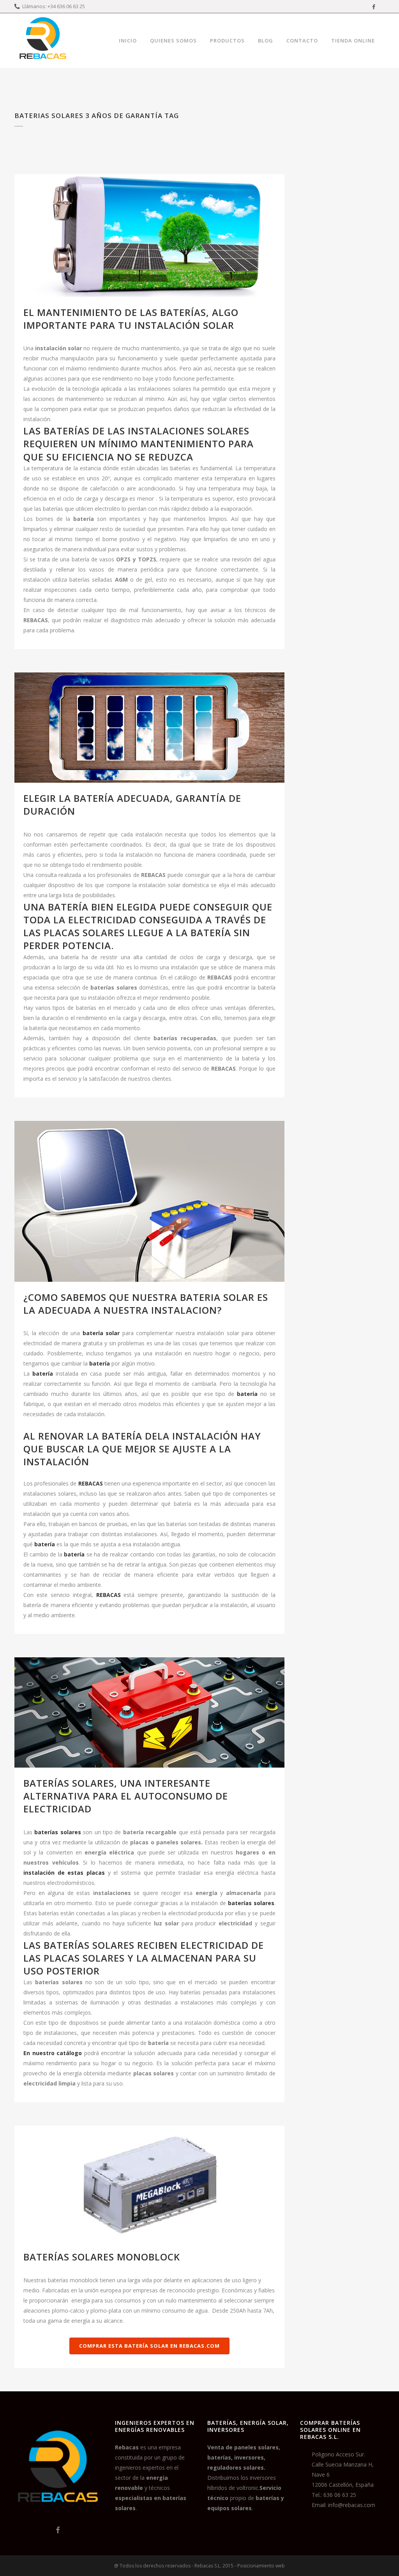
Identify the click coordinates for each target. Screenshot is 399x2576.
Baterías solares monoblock (102, 2257)
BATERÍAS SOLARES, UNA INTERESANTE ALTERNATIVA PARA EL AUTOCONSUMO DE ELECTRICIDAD (126, 1796)
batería (247, 1394)
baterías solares (57, 1832)
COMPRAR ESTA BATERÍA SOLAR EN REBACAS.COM (149, 2346)
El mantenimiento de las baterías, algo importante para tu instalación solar (131, 319)
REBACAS (91, 1483)
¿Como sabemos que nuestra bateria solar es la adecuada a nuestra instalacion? (146, 1304)
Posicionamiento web (261, 2566)
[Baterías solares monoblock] (149, 2183)
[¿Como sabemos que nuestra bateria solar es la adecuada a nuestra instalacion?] (149, 1201)
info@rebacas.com (352, 2505)
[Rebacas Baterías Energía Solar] (58, 2512)
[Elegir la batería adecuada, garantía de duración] (149, 728)
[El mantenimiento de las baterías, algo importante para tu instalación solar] (149, 236)
